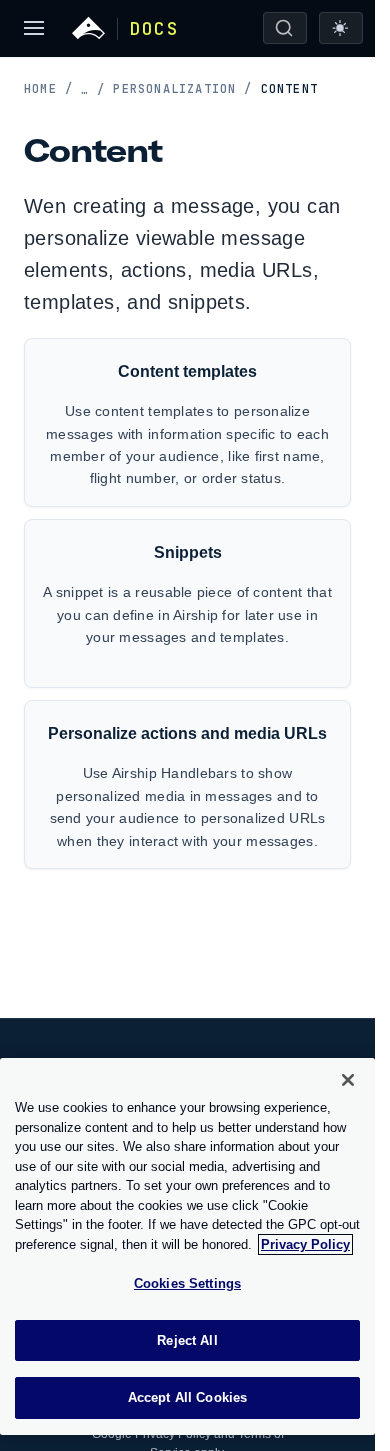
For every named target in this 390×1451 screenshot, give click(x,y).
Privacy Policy (305, 1244)
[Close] (348, 1080)
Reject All (187, 1340)
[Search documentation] (285, 28)
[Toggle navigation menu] (34, 28)
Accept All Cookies (187, 1397)
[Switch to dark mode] (341, 28)
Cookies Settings (187, 1283)
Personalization (182, 89)
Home (48, 89)
